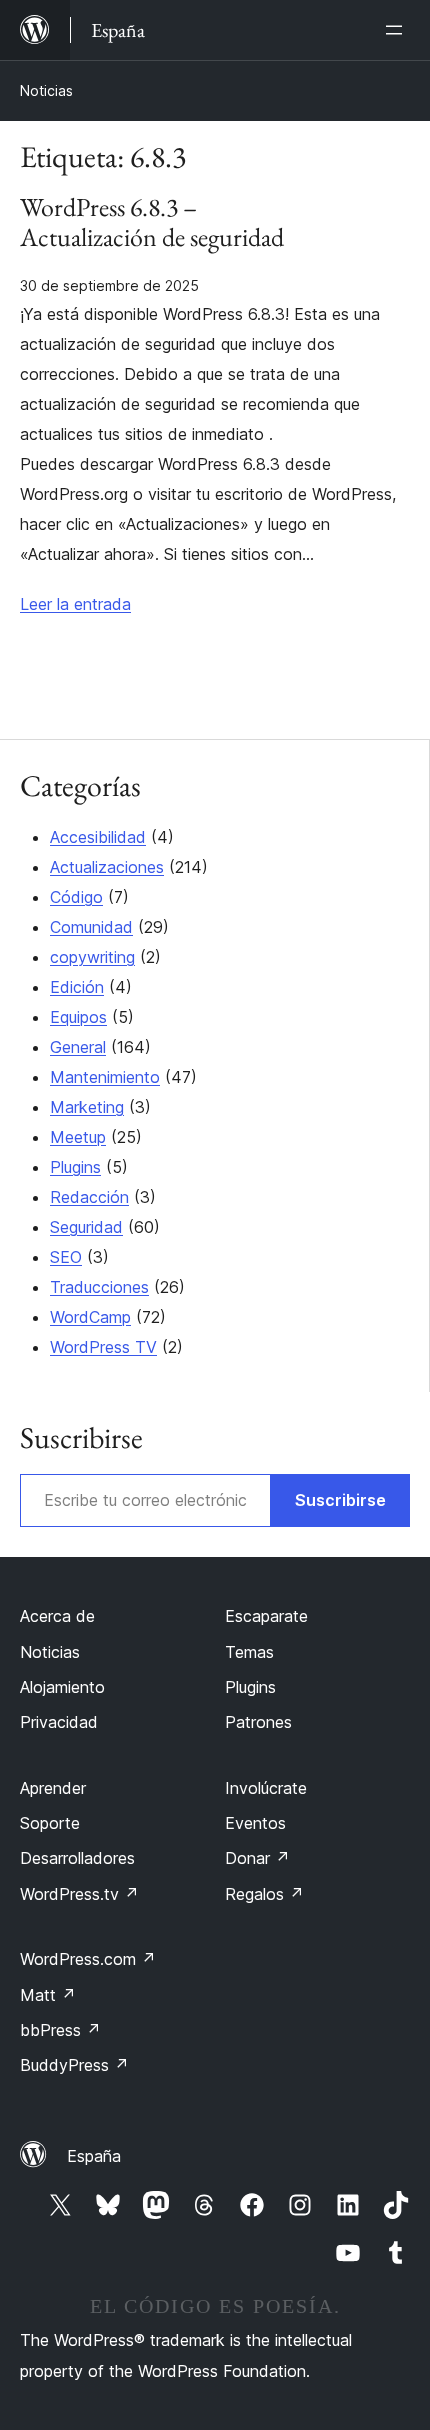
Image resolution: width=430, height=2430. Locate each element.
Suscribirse (340, 1500)
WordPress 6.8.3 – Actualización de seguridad (152, 223)
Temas (249, 1652)
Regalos (264, 1894)
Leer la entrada (75, 604)
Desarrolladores (77, 1858)
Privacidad (59, 1722)
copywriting (92, 957)
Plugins (75, 1167)
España (94, 2156)
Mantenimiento (105, 1077)
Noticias (46, 90)
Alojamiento (62, 1687)
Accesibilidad (98, 837)
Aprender (53, 1788)
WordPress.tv (79, 1894)
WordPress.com (88, 1959)
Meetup (78, 1137)
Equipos (78, 1017)
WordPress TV (103, 1347)
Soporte (50, 1823)
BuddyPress (74, 2065)
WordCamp (90, 1317)
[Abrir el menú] (398, 30)
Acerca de (57, 1616)
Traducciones (99, 1287)
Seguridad (86, 1227)
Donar (257, 1858)
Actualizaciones (107, 867)
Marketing (87, 1107)
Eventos (255, 1823)
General (78, 1047)
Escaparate (266, 1616)
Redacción (89, 1197)
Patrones (258, 1722)
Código (76, 897)
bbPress (60, 2030)
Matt (48, 1995)
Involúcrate (266, 1788)
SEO (66, 1257)
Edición (77, 987)
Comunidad (91, 927)
